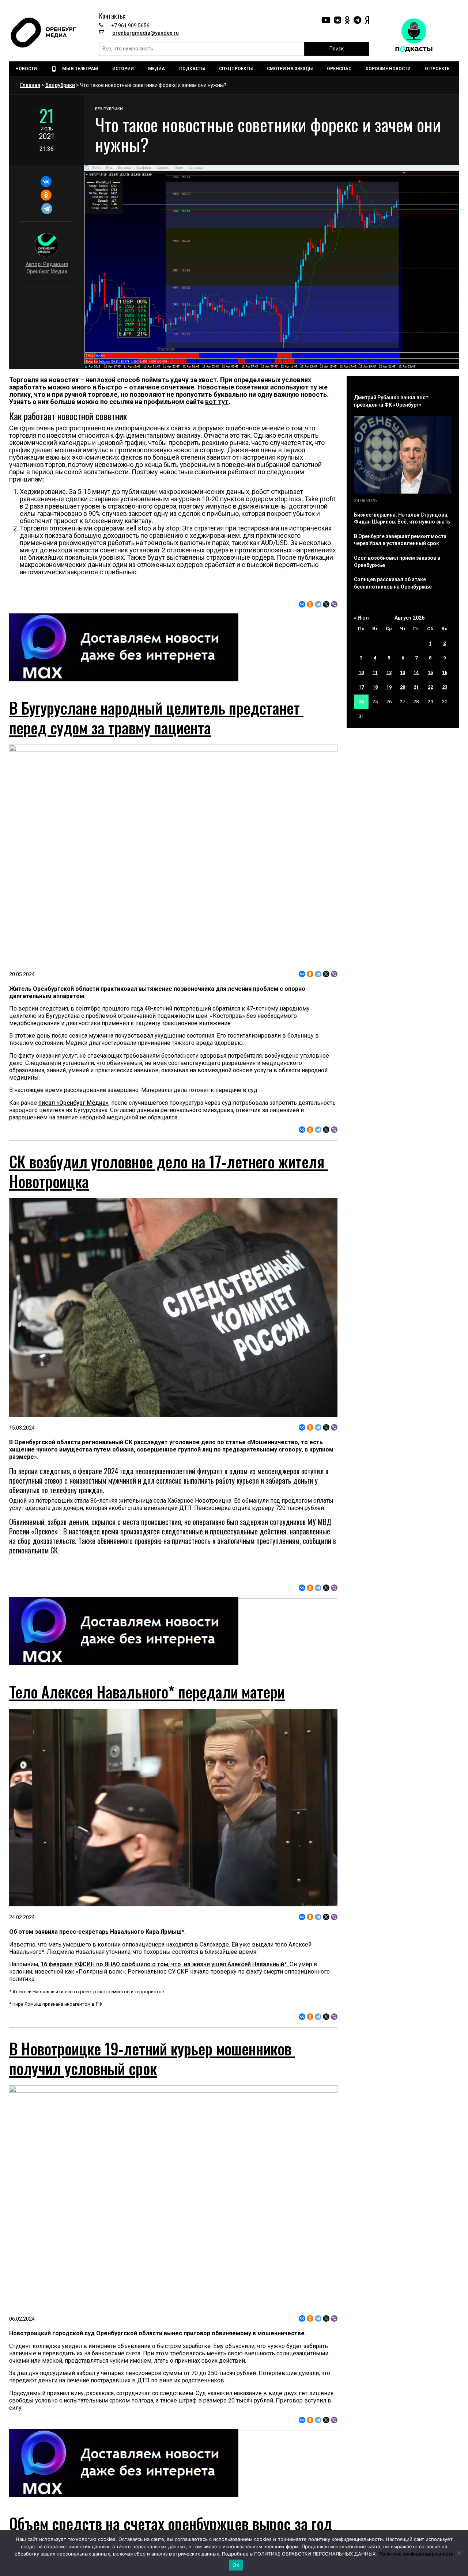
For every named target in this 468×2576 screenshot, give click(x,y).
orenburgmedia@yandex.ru (146, 33)
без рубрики (60, 85)
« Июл (361, 618)
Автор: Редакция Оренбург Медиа (47, 268)
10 (361, 672)
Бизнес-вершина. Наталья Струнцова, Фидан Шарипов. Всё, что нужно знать (402, 518)
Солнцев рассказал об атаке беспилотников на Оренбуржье (393, 583)
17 (361, 687)
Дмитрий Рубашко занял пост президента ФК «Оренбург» (391, 401)
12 (389, 672)
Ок (236, 2565)
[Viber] (334, 604)
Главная (30, 85)
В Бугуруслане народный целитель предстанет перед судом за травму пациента (156, 718)
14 (416, 672)
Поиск (337, 49)
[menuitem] (27, 69)
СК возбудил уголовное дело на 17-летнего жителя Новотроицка (169, 1171)
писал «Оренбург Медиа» (73, 1103)
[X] (326, 604)
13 (403, 672)
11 (375, 672)
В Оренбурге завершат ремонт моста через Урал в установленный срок (400, 540)
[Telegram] (47, 209)
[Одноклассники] (46, 195)
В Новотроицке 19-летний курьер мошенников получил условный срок (152, 2058)
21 (416, 687)
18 (375, 687)
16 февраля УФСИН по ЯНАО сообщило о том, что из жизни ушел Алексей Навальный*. (165, 1964)
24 (361, 702)
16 (445, 672)
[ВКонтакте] (46, 182)
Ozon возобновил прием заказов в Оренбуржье (397, 562)
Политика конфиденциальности (416, 2554)
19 (389, 687)
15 (430, 672)
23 (445, 687)
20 (403, 687)
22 (430, 687)
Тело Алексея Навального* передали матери (147, 1692)
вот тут (217, 402)
